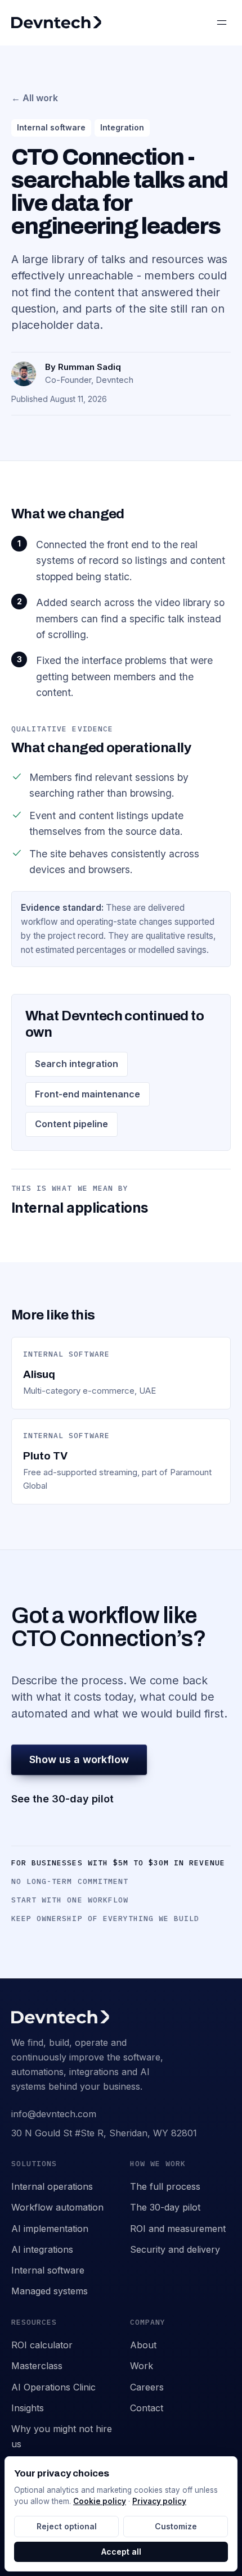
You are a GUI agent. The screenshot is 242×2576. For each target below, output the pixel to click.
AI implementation (50, 2229)
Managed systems (50, 2291)
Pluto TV (45, 1456)
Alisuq (39, 1374)
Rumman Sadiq (89, 367)
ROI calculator (42, 2345)
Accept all (121, 2552)
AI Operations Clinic (53, 2387)
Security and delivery (175, 2249)
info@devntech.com (54, 2114)
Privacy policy (159, 2501)
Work (142, 2366)
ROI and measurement (178, 2229)
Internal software (48, 2270)
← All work (35, 98)
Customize (176, 2526)
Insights (28, 2408)
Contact (147, 2408)
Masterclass (37, 2366)
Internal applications (80, 1208)
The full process (165, 2186)
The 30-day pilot (165, 2207)
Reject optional (67, 2526)
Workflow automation (57, 2207)
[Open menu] (222, 22)
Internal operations (52, 2186)
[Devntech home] (56, 22)
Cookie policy (100, 2501)
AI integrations (42, 2249)
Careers (147, 2387)
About (143, 2345)
